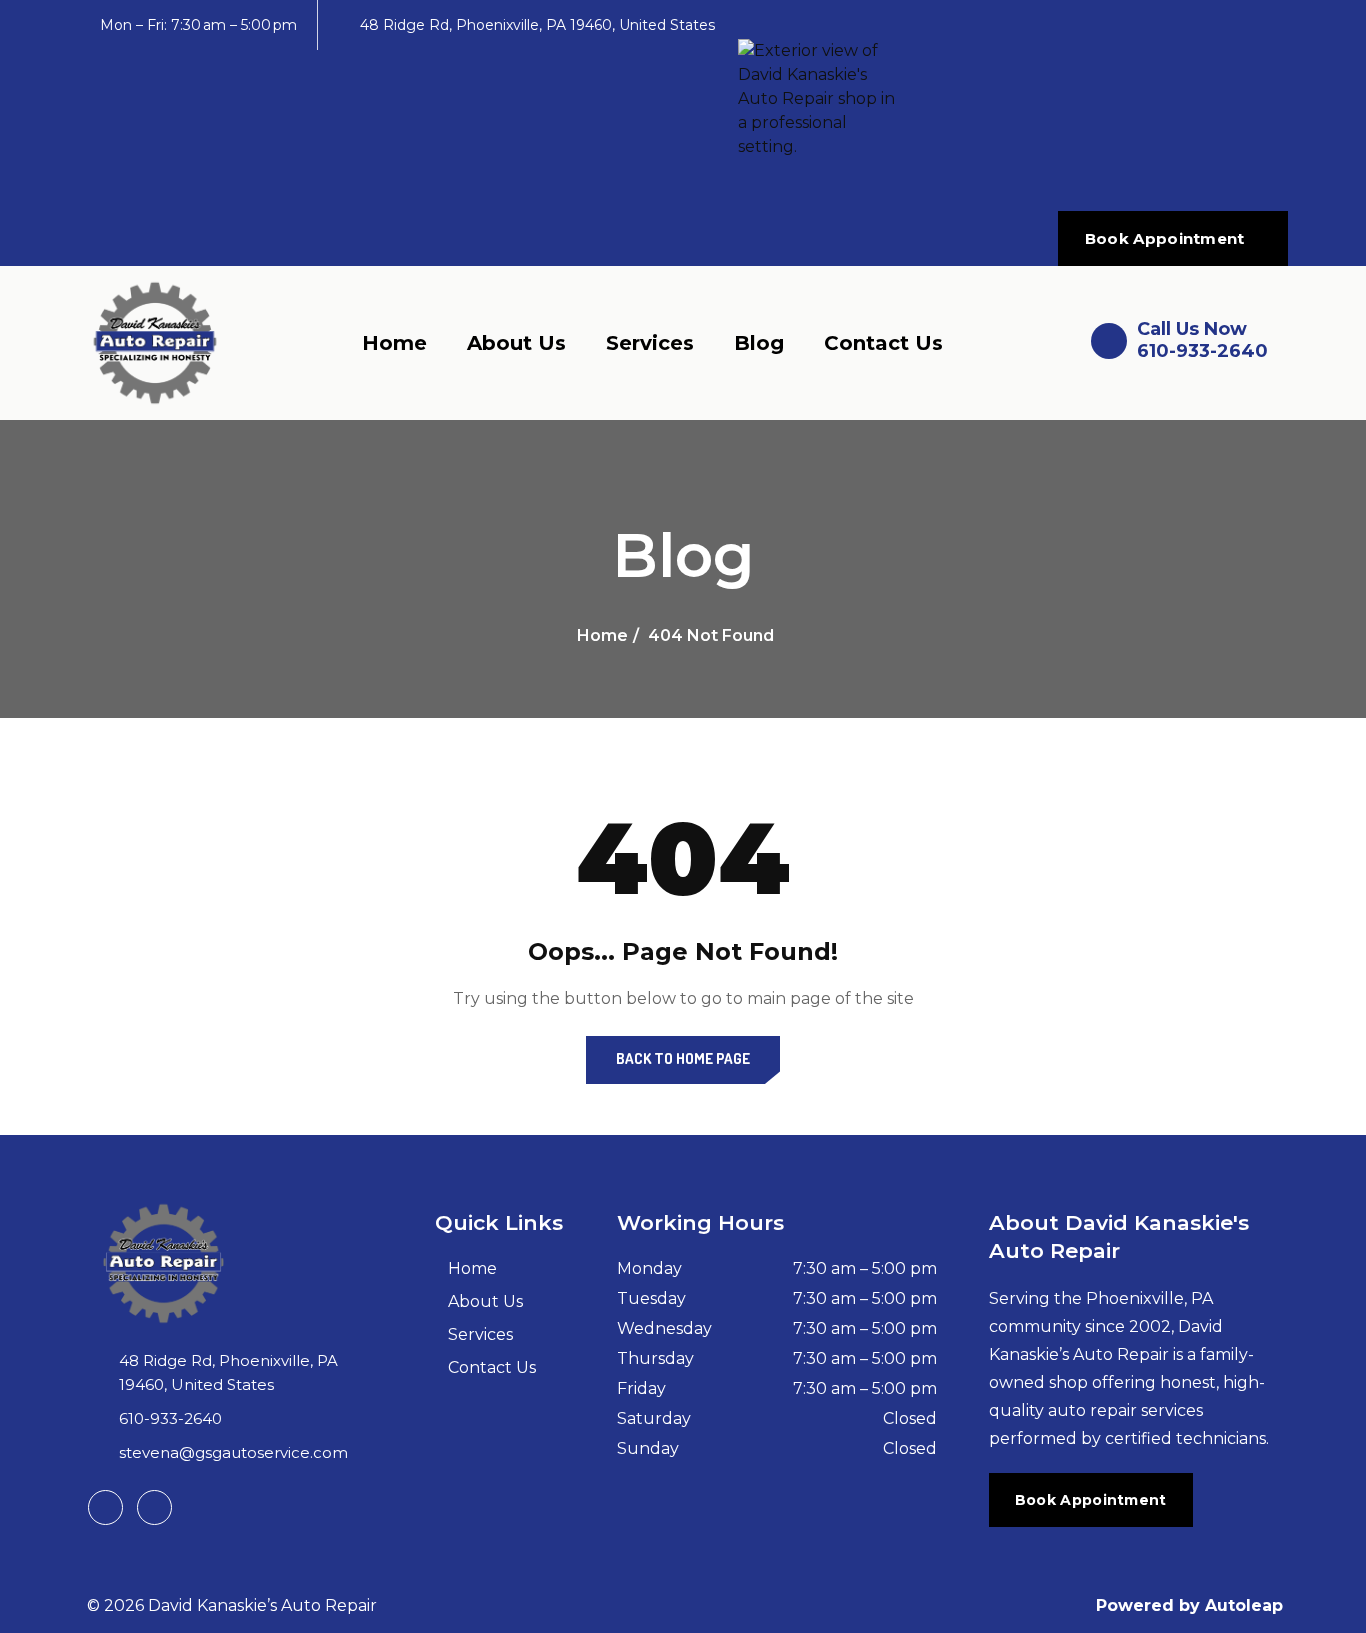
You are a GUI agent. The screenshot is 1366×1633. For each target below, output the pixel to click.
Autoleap (1244, 1605)
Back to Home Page (683, 1058)
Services (650, 343)
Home (394, 343)
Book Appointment (1165, 238)
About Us (516, 343)
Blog (759, 343)
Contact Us (883, 343)
